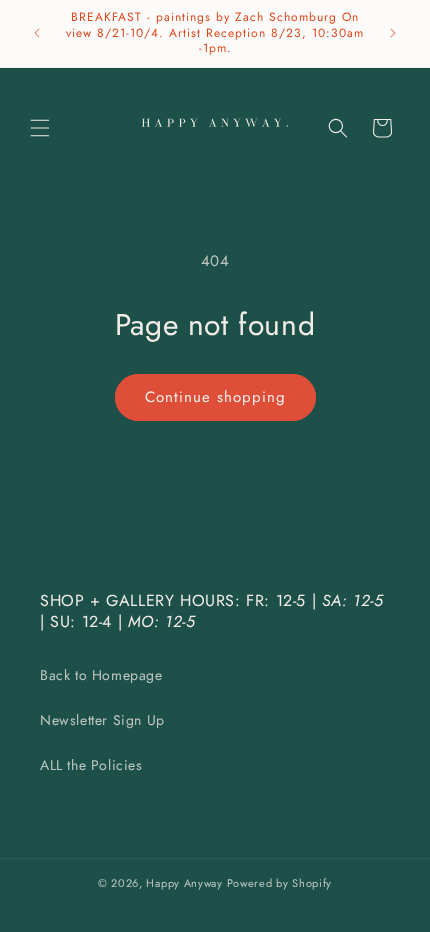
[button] (40, 128)
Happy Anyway (184, 883)
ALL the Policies (91, 765)
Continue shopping (215, 397)
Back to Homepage (101, 675)
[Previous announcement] (37, 33)
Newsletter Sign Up (102, 720)
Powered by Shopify (280, 883)
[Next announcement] (393, 33)
